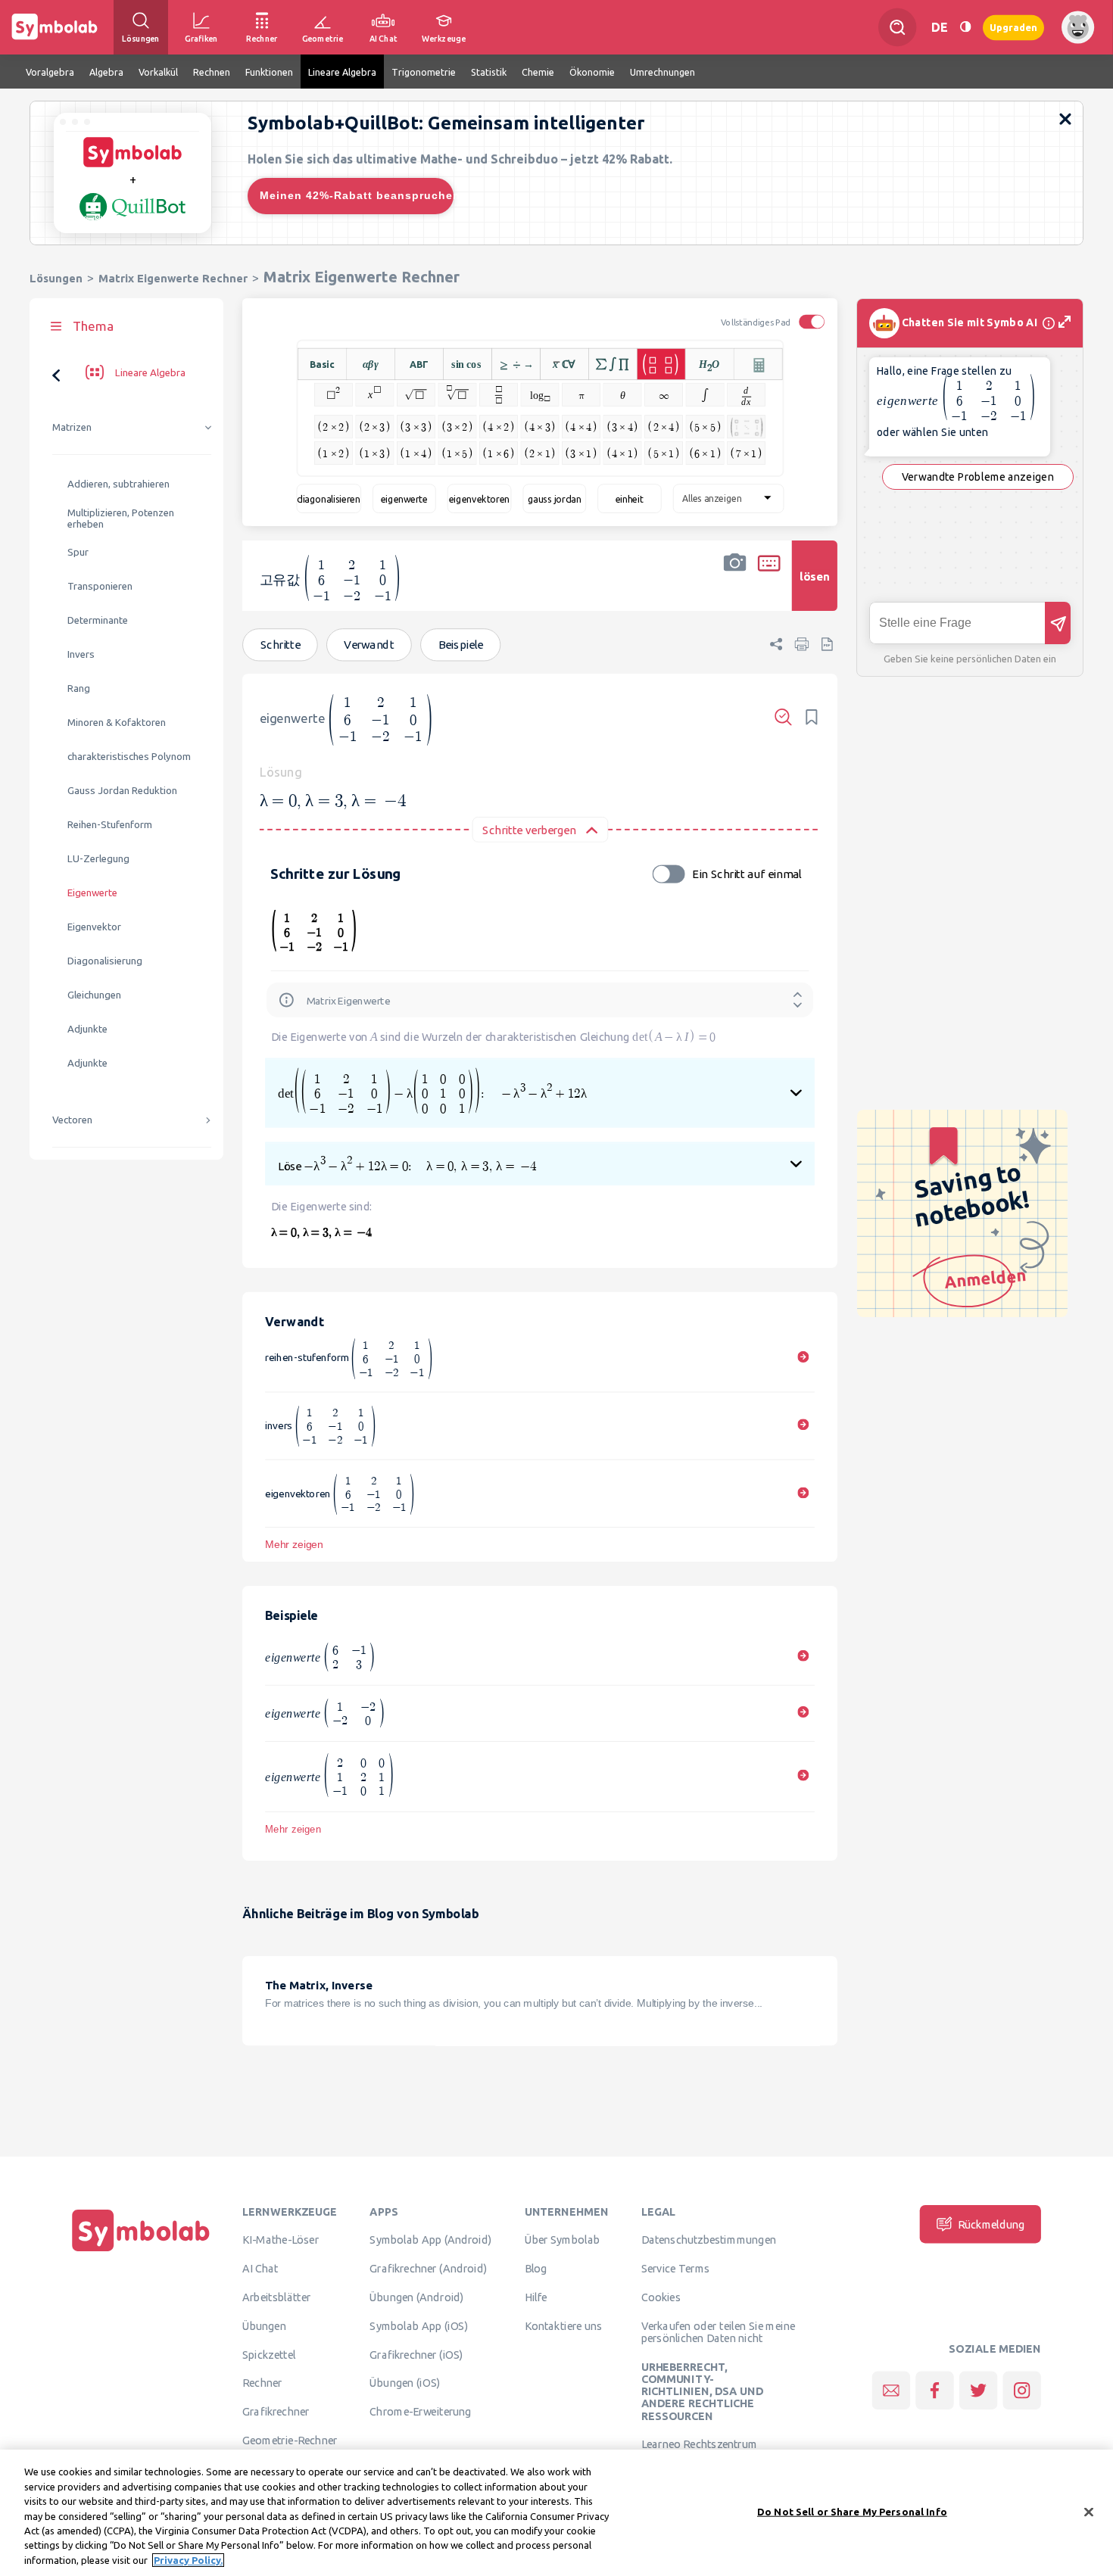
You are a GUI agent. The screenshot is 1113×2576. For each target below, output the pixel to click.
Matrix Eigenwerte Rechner (173, 278)
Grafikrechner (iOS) (416, 2354)
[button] (735, 586)
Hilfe (536, 2297)
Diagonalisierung (105, 961)
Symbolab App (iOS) (419, 2325)
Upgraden (1013, 27)
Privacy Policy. (188, 2560)
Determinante (98, 620)
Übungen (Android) (416, 2297)
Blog (536, 2268)
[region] (556, 2513)
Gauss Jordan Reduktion (122, 791)
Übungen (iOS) (405, 2383)
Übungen (264, 2325)
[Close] (1089, 2512)
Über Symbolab (562, 2240)
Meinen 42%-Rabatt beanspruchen (357, 195)
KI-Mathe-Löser (281, 2240)
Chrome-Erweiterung (420, 2411)
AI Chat (260, 2268)
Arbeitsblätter (276, 2297)
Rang (79, 688)
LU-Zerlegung (98, 859)
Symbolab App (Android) (430, 2240)
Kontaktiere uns (564, 2325)
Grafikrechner (276, 2411)
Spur (78, 552)
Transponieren (100, 586)
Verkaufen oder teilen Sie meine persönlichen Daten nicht (718, 2331)
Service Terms (676, 2268)
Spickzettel (269, 2354)
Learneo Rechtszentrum (700, 2444)
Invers (81, 654)
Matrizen (72, 427)
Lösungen (56, 278)
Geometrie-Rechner (290, 2440)
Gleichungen (94, 995)
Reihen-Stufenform (110, 825)
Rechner (262, 2383)
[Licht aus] (965, 27)
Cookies (661, 2297)
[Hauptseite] (141, 2251)
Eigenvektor (94, 927)
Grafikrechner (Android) (428, 2268)
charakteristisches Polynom (129, 757)
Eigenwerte (92, 893)
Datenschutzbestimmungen (709, 2240)
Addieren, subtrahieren (118, 484)
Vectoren (72, 1120)
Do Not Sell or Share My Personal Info (852, 2511)
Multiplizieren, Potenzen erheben (121, 519)
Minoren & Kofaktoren (117, 723)
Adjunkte (87, 1029)
